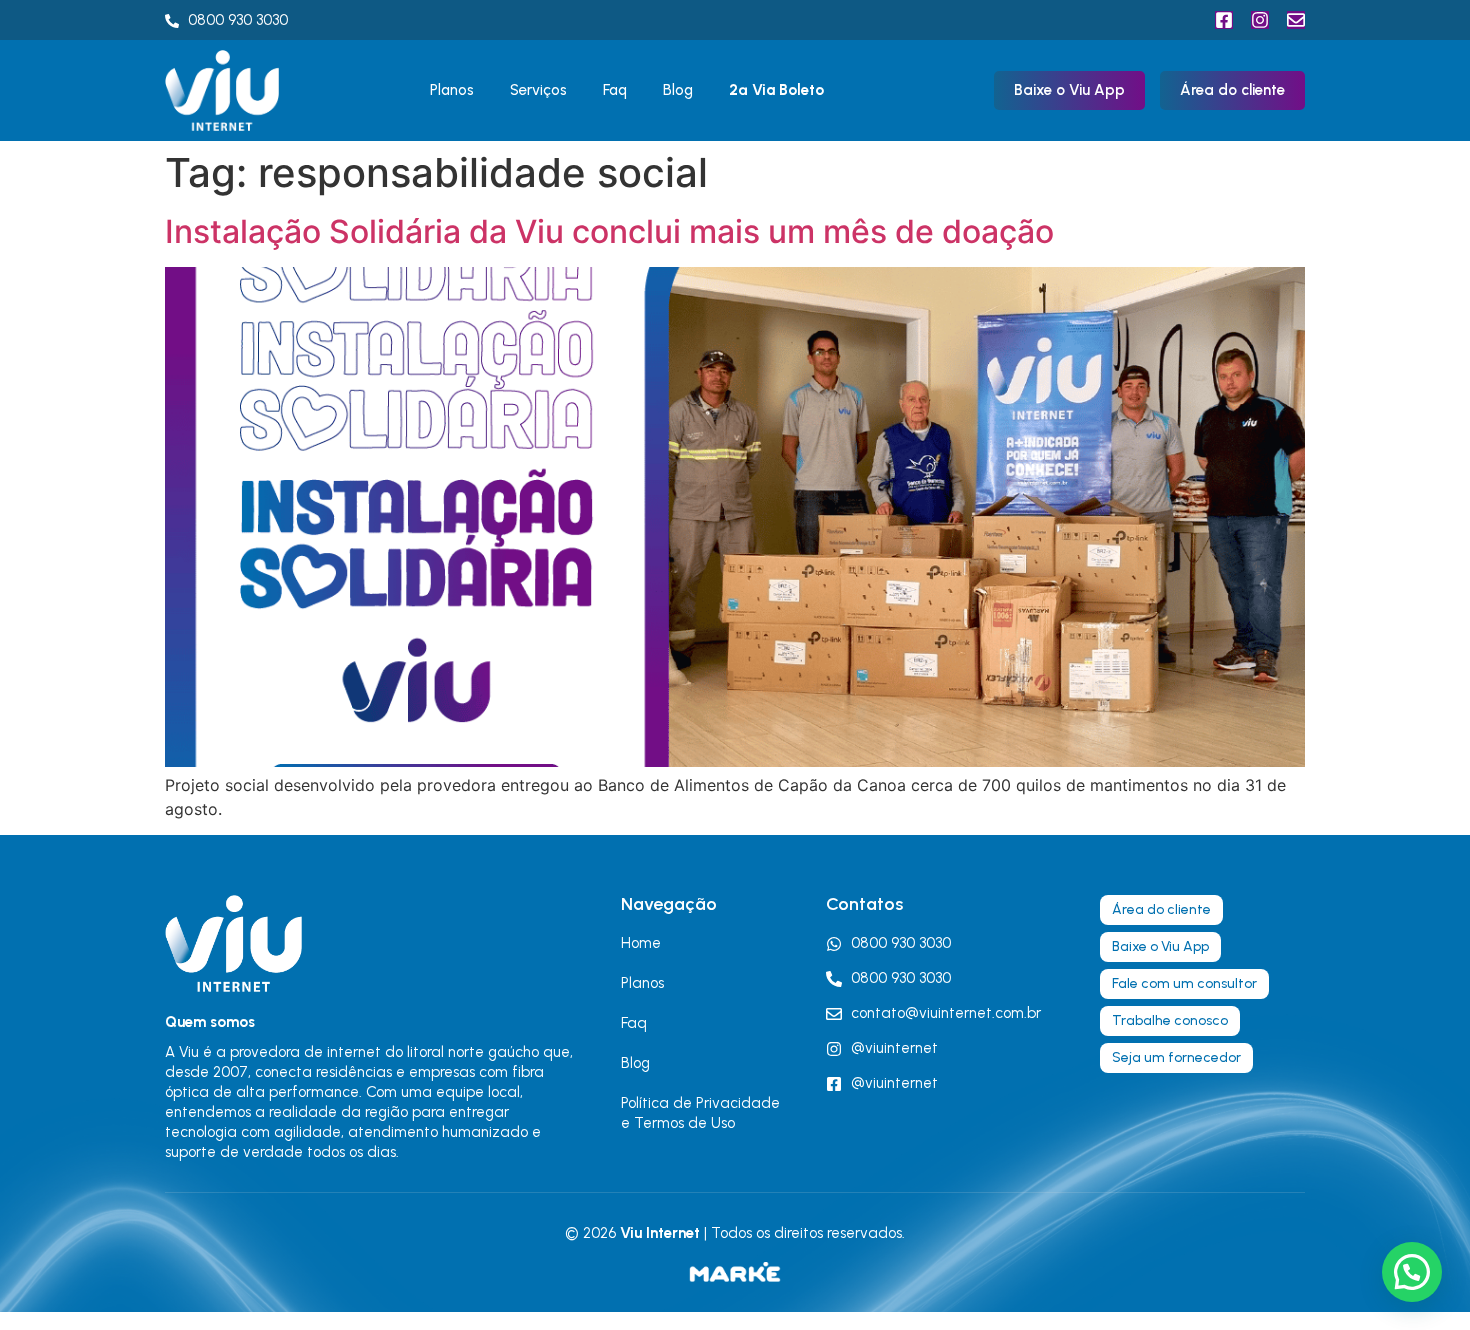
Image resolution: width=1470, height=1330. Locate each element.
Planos (452, 90)
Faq (615, 90)
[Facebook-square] (1224, 20)
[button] (1412, 1272)
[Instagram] (1260, 20)
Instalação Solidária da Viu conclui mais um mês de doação (609, 231)
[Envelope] (1296, 20)
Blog (678, 90)
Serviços (538, 90)
